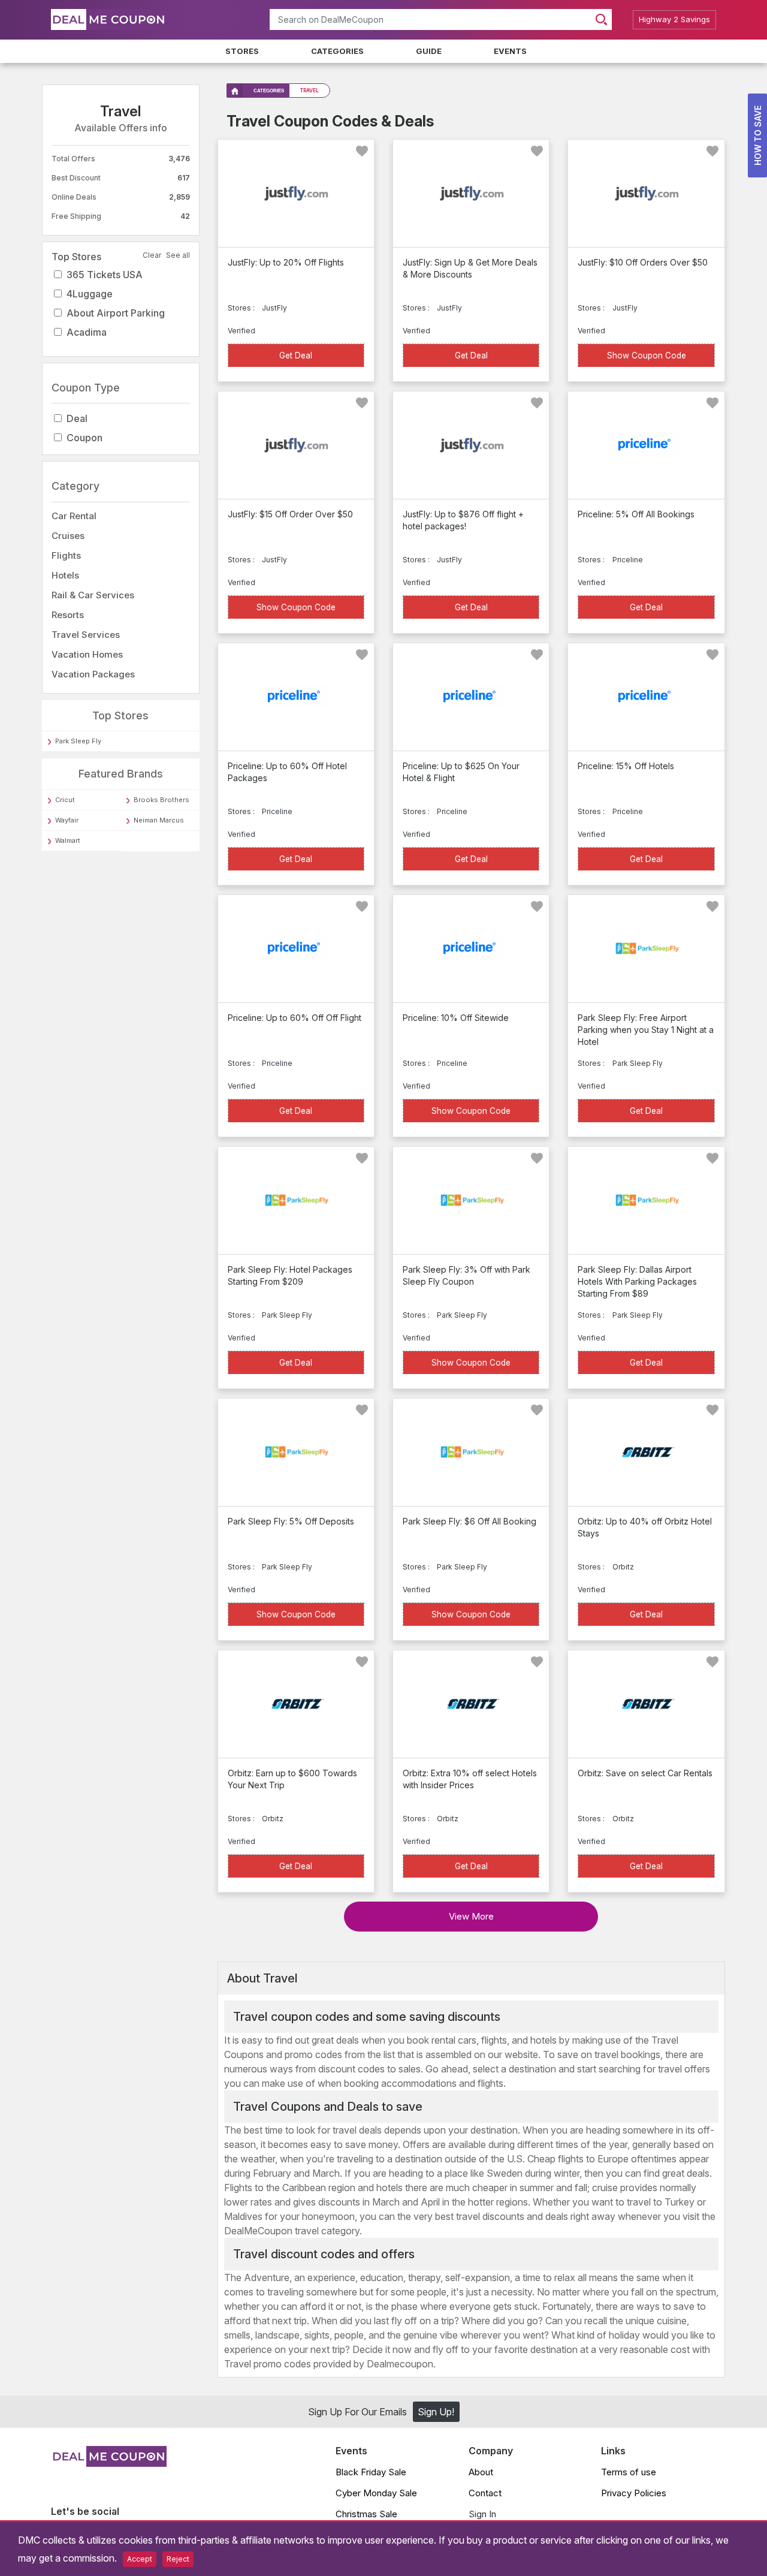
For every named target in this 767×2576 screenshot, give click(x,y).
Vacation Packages (93, 674)
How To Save (758, 135)
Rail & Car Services (93, 595)
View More (471, 1916)
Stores (242, 51)
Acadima (87, 332)
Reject (178, 2559)
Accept (140, 2559)
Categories (337, 51)
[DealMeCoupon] (109, 2463)
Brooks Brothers (161, 800)
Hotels (65, 575)
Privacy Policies (634, 2493)
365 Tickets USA (105, 275)
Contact (485, 2493)
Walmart (68, 840)
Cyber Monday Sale (376, 2493)
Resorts (68, 615)
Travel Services (86, 635)
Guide (429, 51)
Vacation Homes (87, 654)
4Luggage (90, 294)
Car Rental (74, 516)
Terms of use (629, 2472)
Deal (77, 419)
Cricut (65, 800)
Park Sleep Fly (78, 742)
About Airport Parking (116, 313)
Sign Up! (436, 2412)
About (481, 2472)
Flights (66, 555)
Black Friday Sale (371, 2472)
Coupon (84, 438)
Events (510, 51)
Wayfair (67, 820)
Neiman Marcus (159, 820)
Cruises (68, 536)
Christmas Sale (366, 2514)
